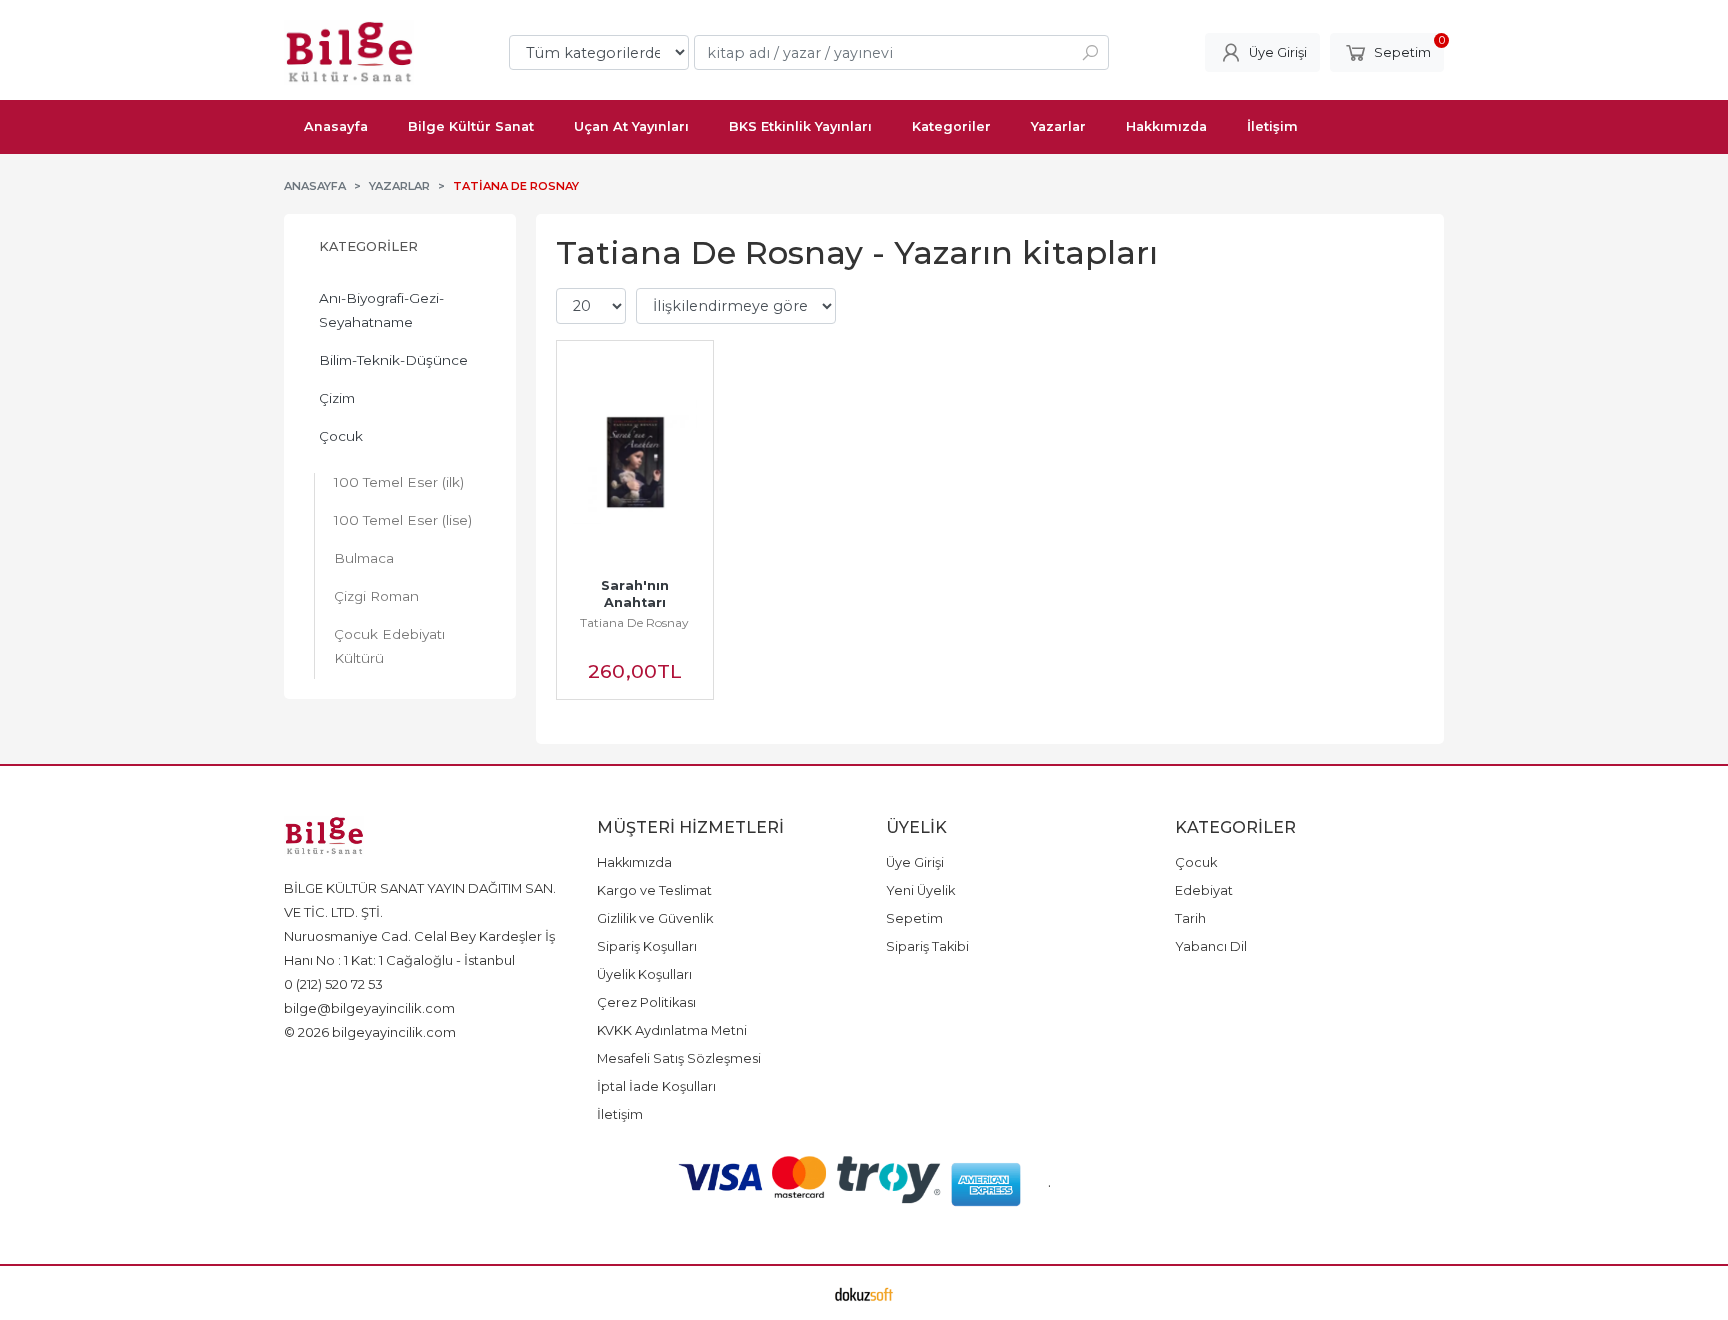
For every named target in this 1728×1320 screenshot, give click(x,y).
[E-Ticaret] (864, 1293)
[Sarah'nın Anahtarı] (635, 462)
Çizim (337, 398)
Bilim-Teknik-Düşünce (393, 360)
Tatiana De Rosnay (634, 622)
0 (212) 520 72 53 (333, 984)
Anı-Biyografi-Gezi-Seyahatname (381, 310)
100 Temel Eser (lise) (403, 520)
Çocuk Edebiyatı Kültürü (389, 646)
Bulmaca (364, 558)
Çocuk (341, 436)
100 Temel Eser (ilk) (399, 482)
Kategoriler (368, 246)
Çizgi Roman (376, 596)
